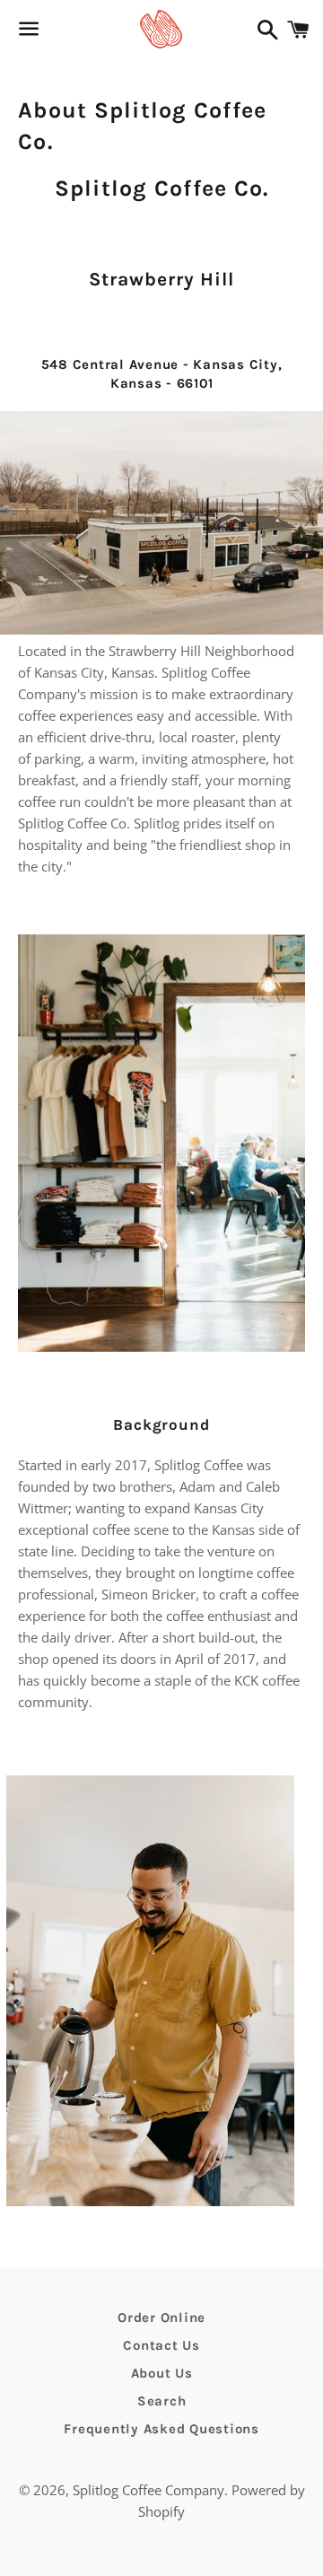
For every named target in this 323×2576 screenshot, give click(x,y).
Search (162, 2401)
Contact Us (161, 2345)
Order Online (161, 2318)
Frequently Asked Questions (161, 2429)
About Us (162, 2373)
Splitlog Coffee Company (148, 2490)
